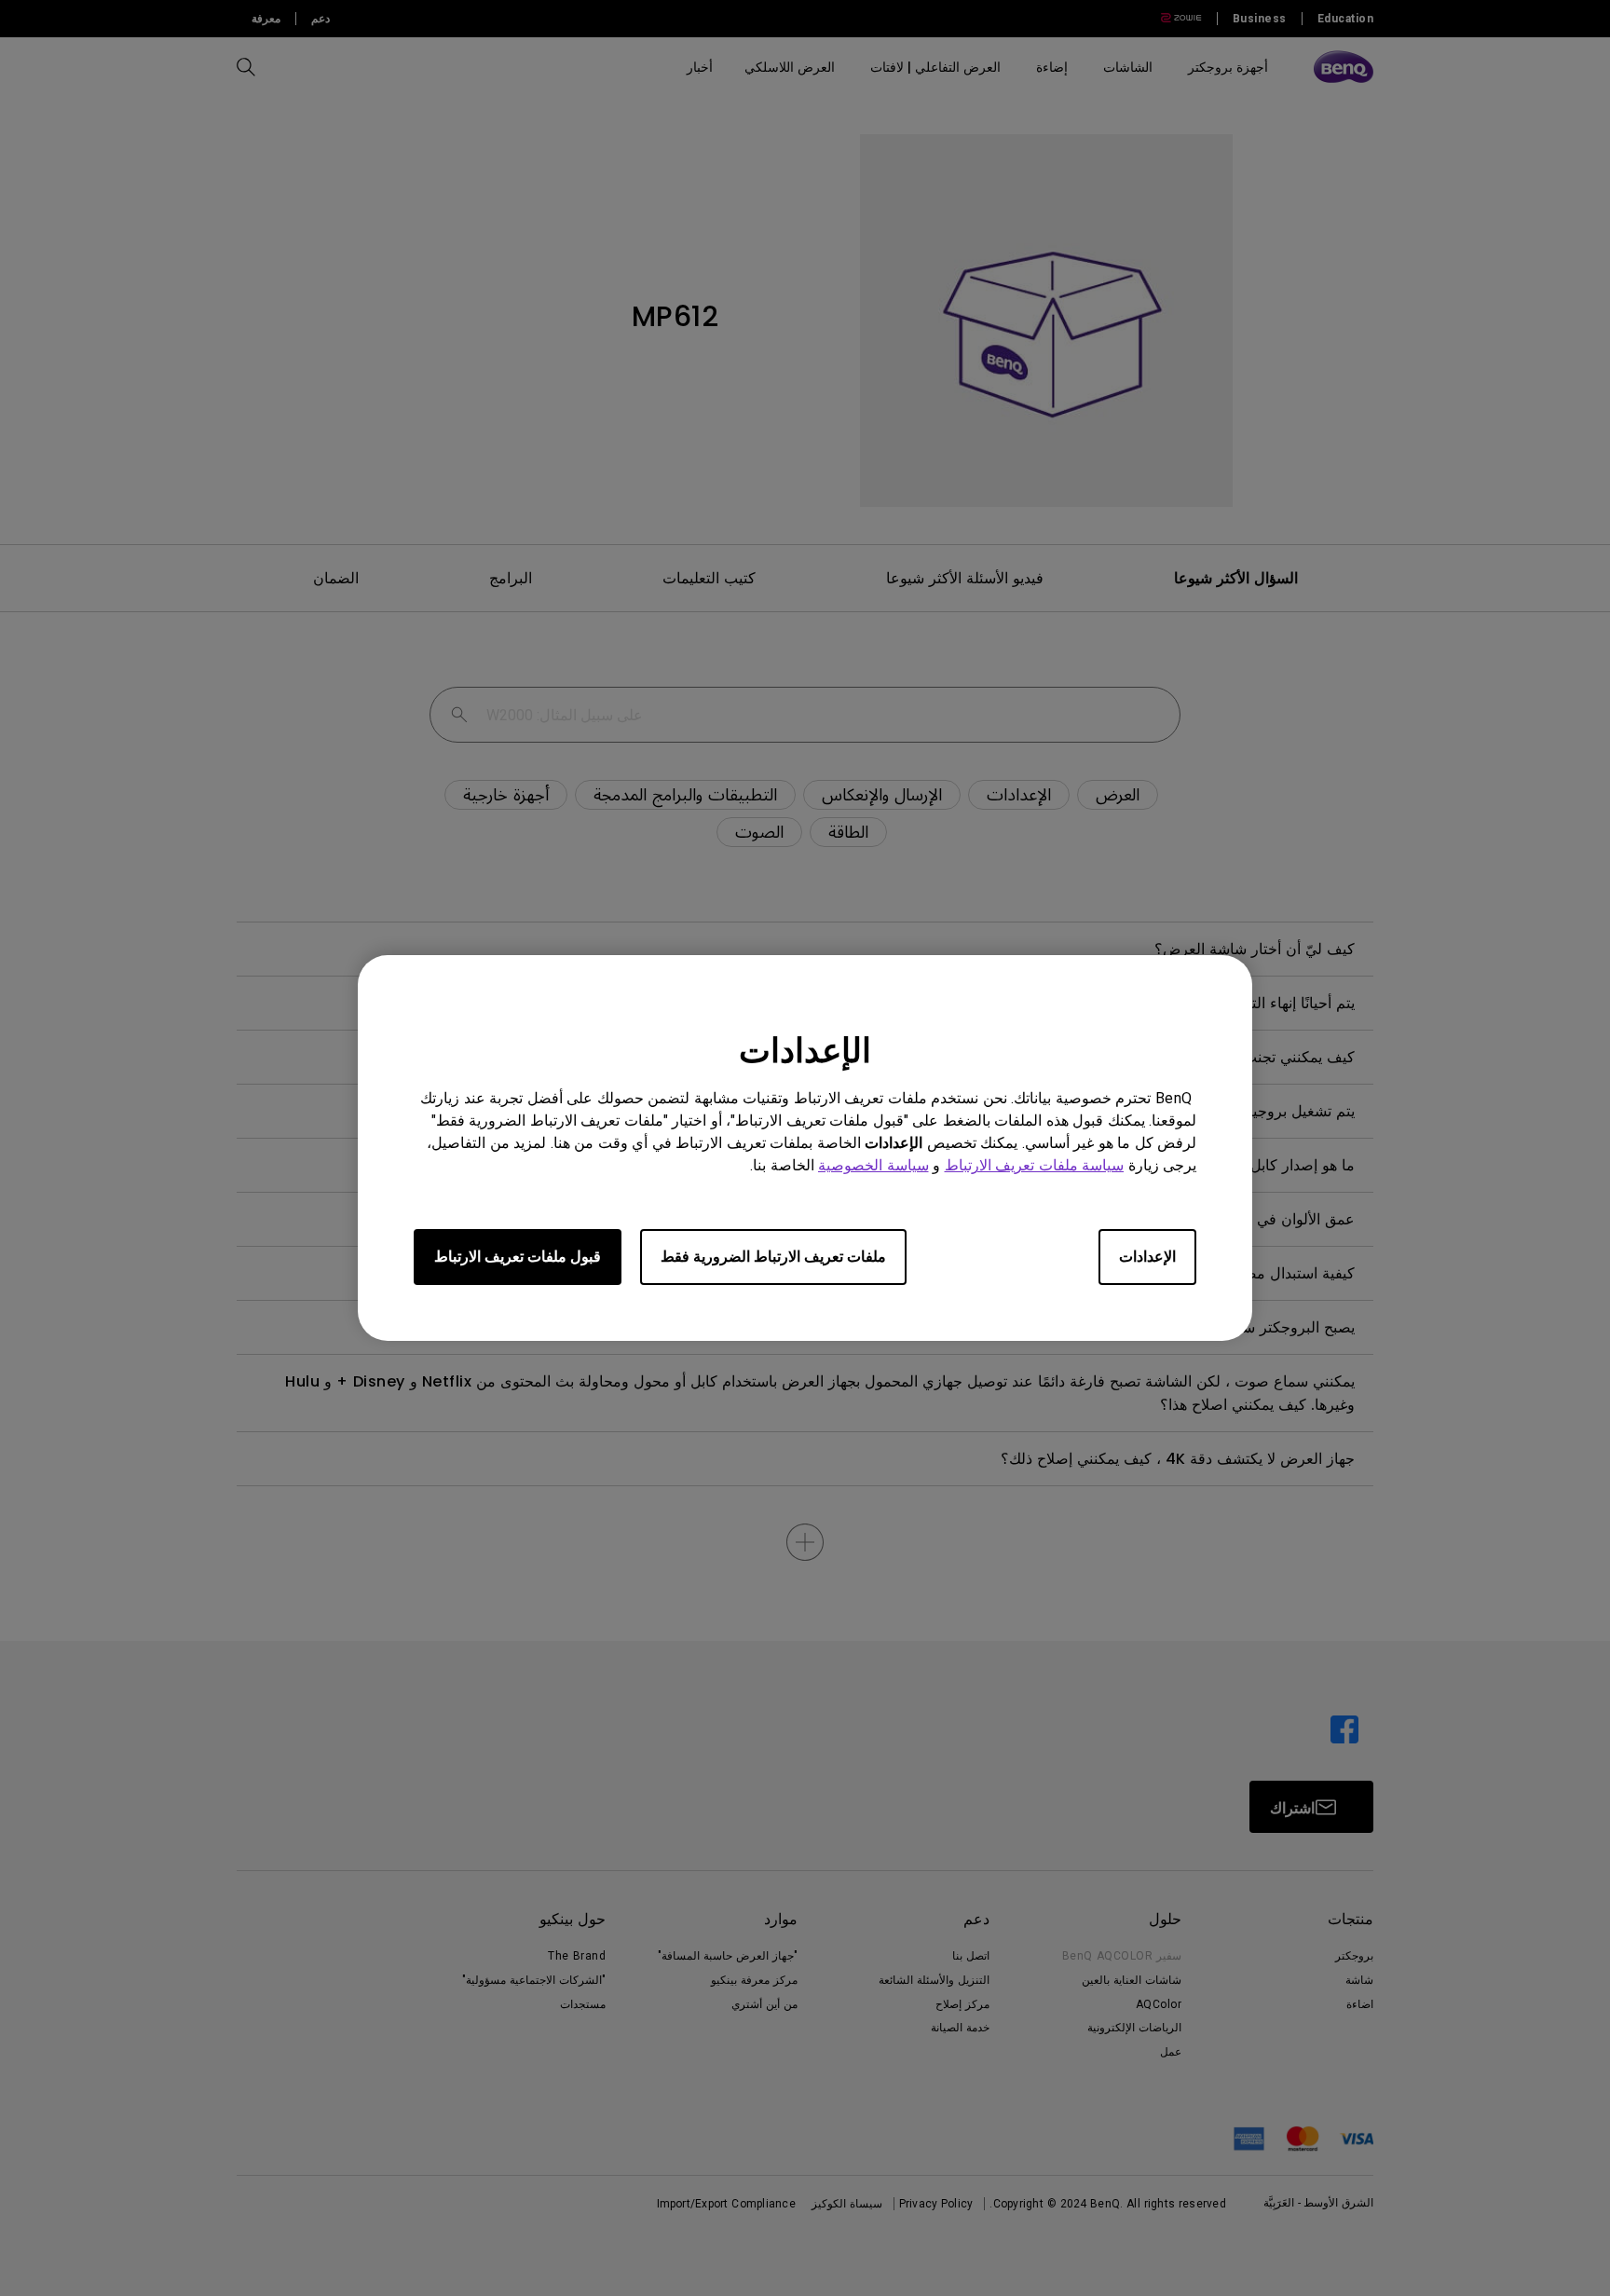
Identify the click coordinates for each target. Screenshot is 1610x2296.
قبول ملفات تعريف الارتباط (518, 1257)
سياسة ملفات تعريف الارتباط (1035, 1165)
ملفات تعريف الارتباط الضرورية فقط (773, 1257)
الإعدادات (1147, 1257)
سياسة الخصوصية (873, 1165)
